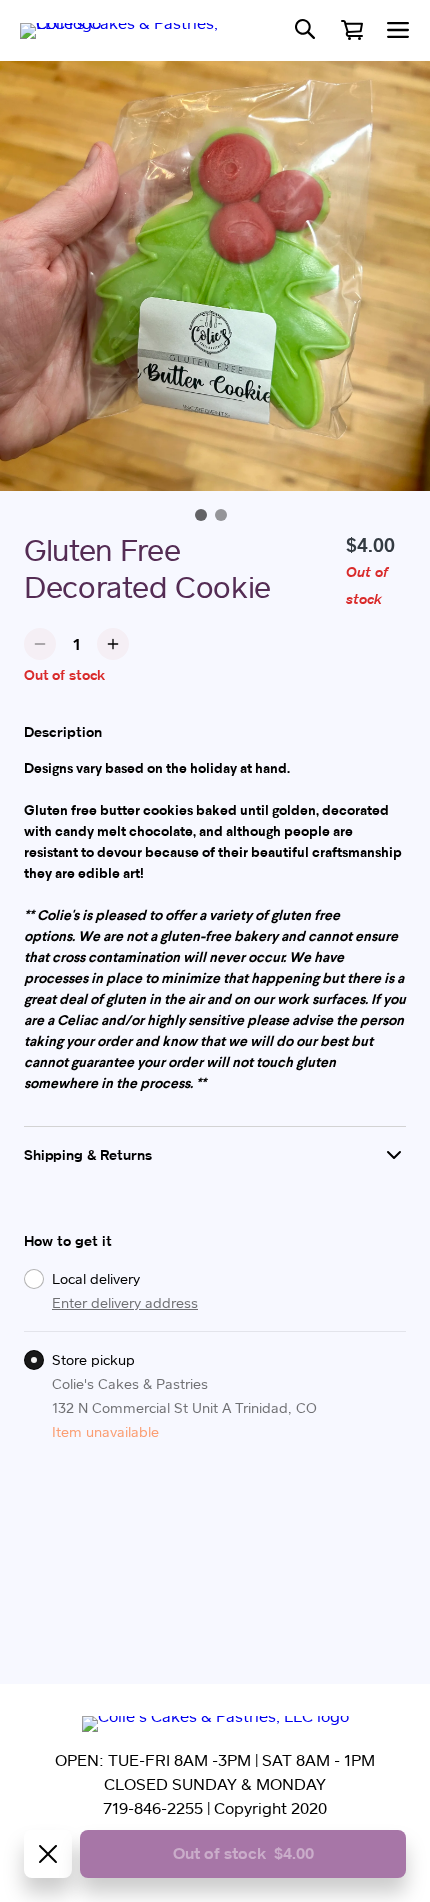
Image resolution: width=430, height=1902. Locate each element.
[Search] (305, 30)
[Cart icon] (352, 30)
